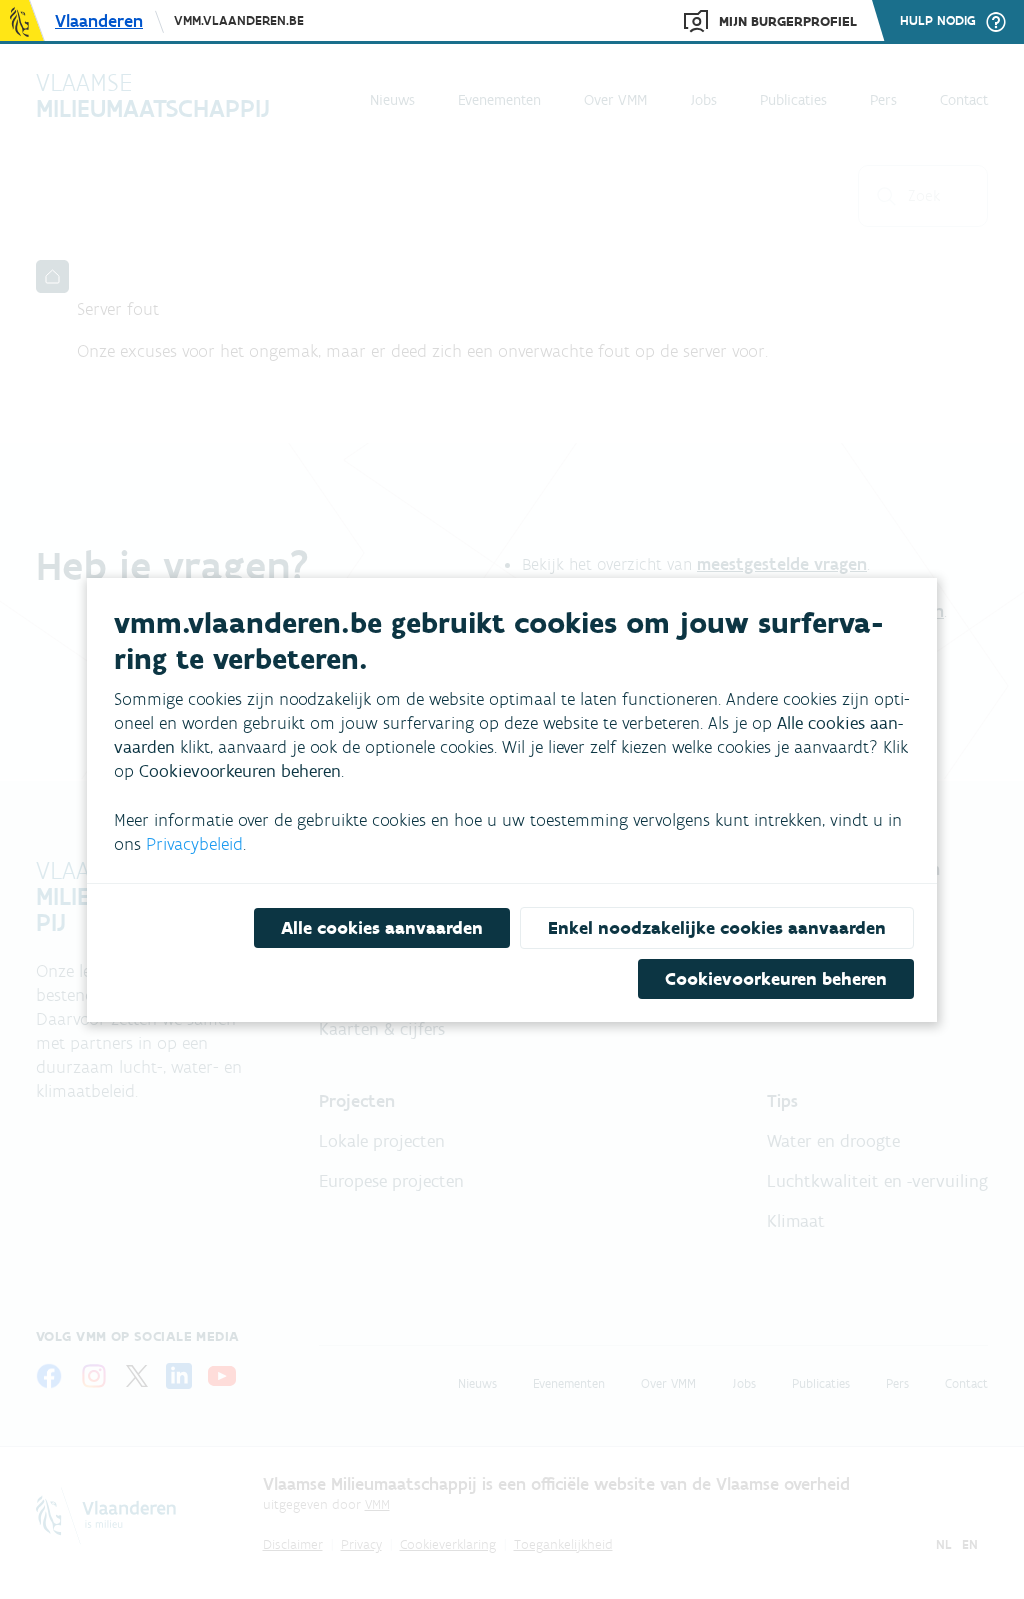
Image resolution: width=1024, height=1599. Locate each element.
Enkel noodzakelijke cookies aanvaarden (717, 928)
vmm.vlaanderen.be (239, 20)
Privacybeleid (194, 844)
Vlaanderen (99, 21)
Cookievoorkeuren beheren (776, 979)
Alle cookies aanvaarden (382, 928)
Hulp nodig (938, 21)
